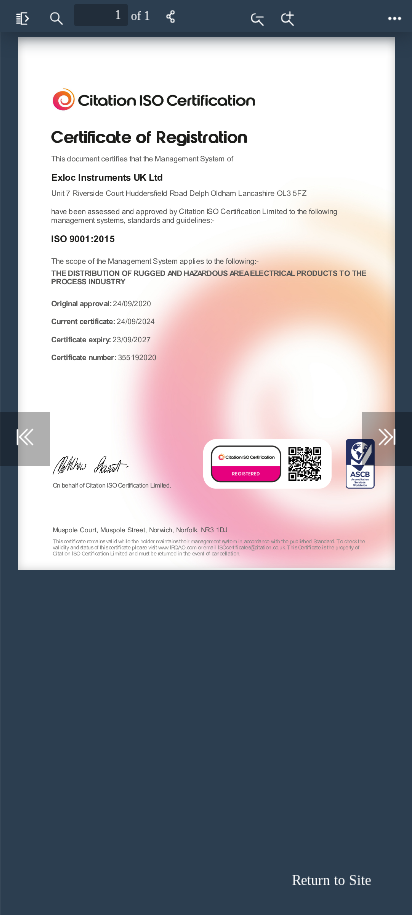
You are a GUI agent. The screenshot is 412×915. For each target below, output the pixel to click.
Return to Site (331, 880)
